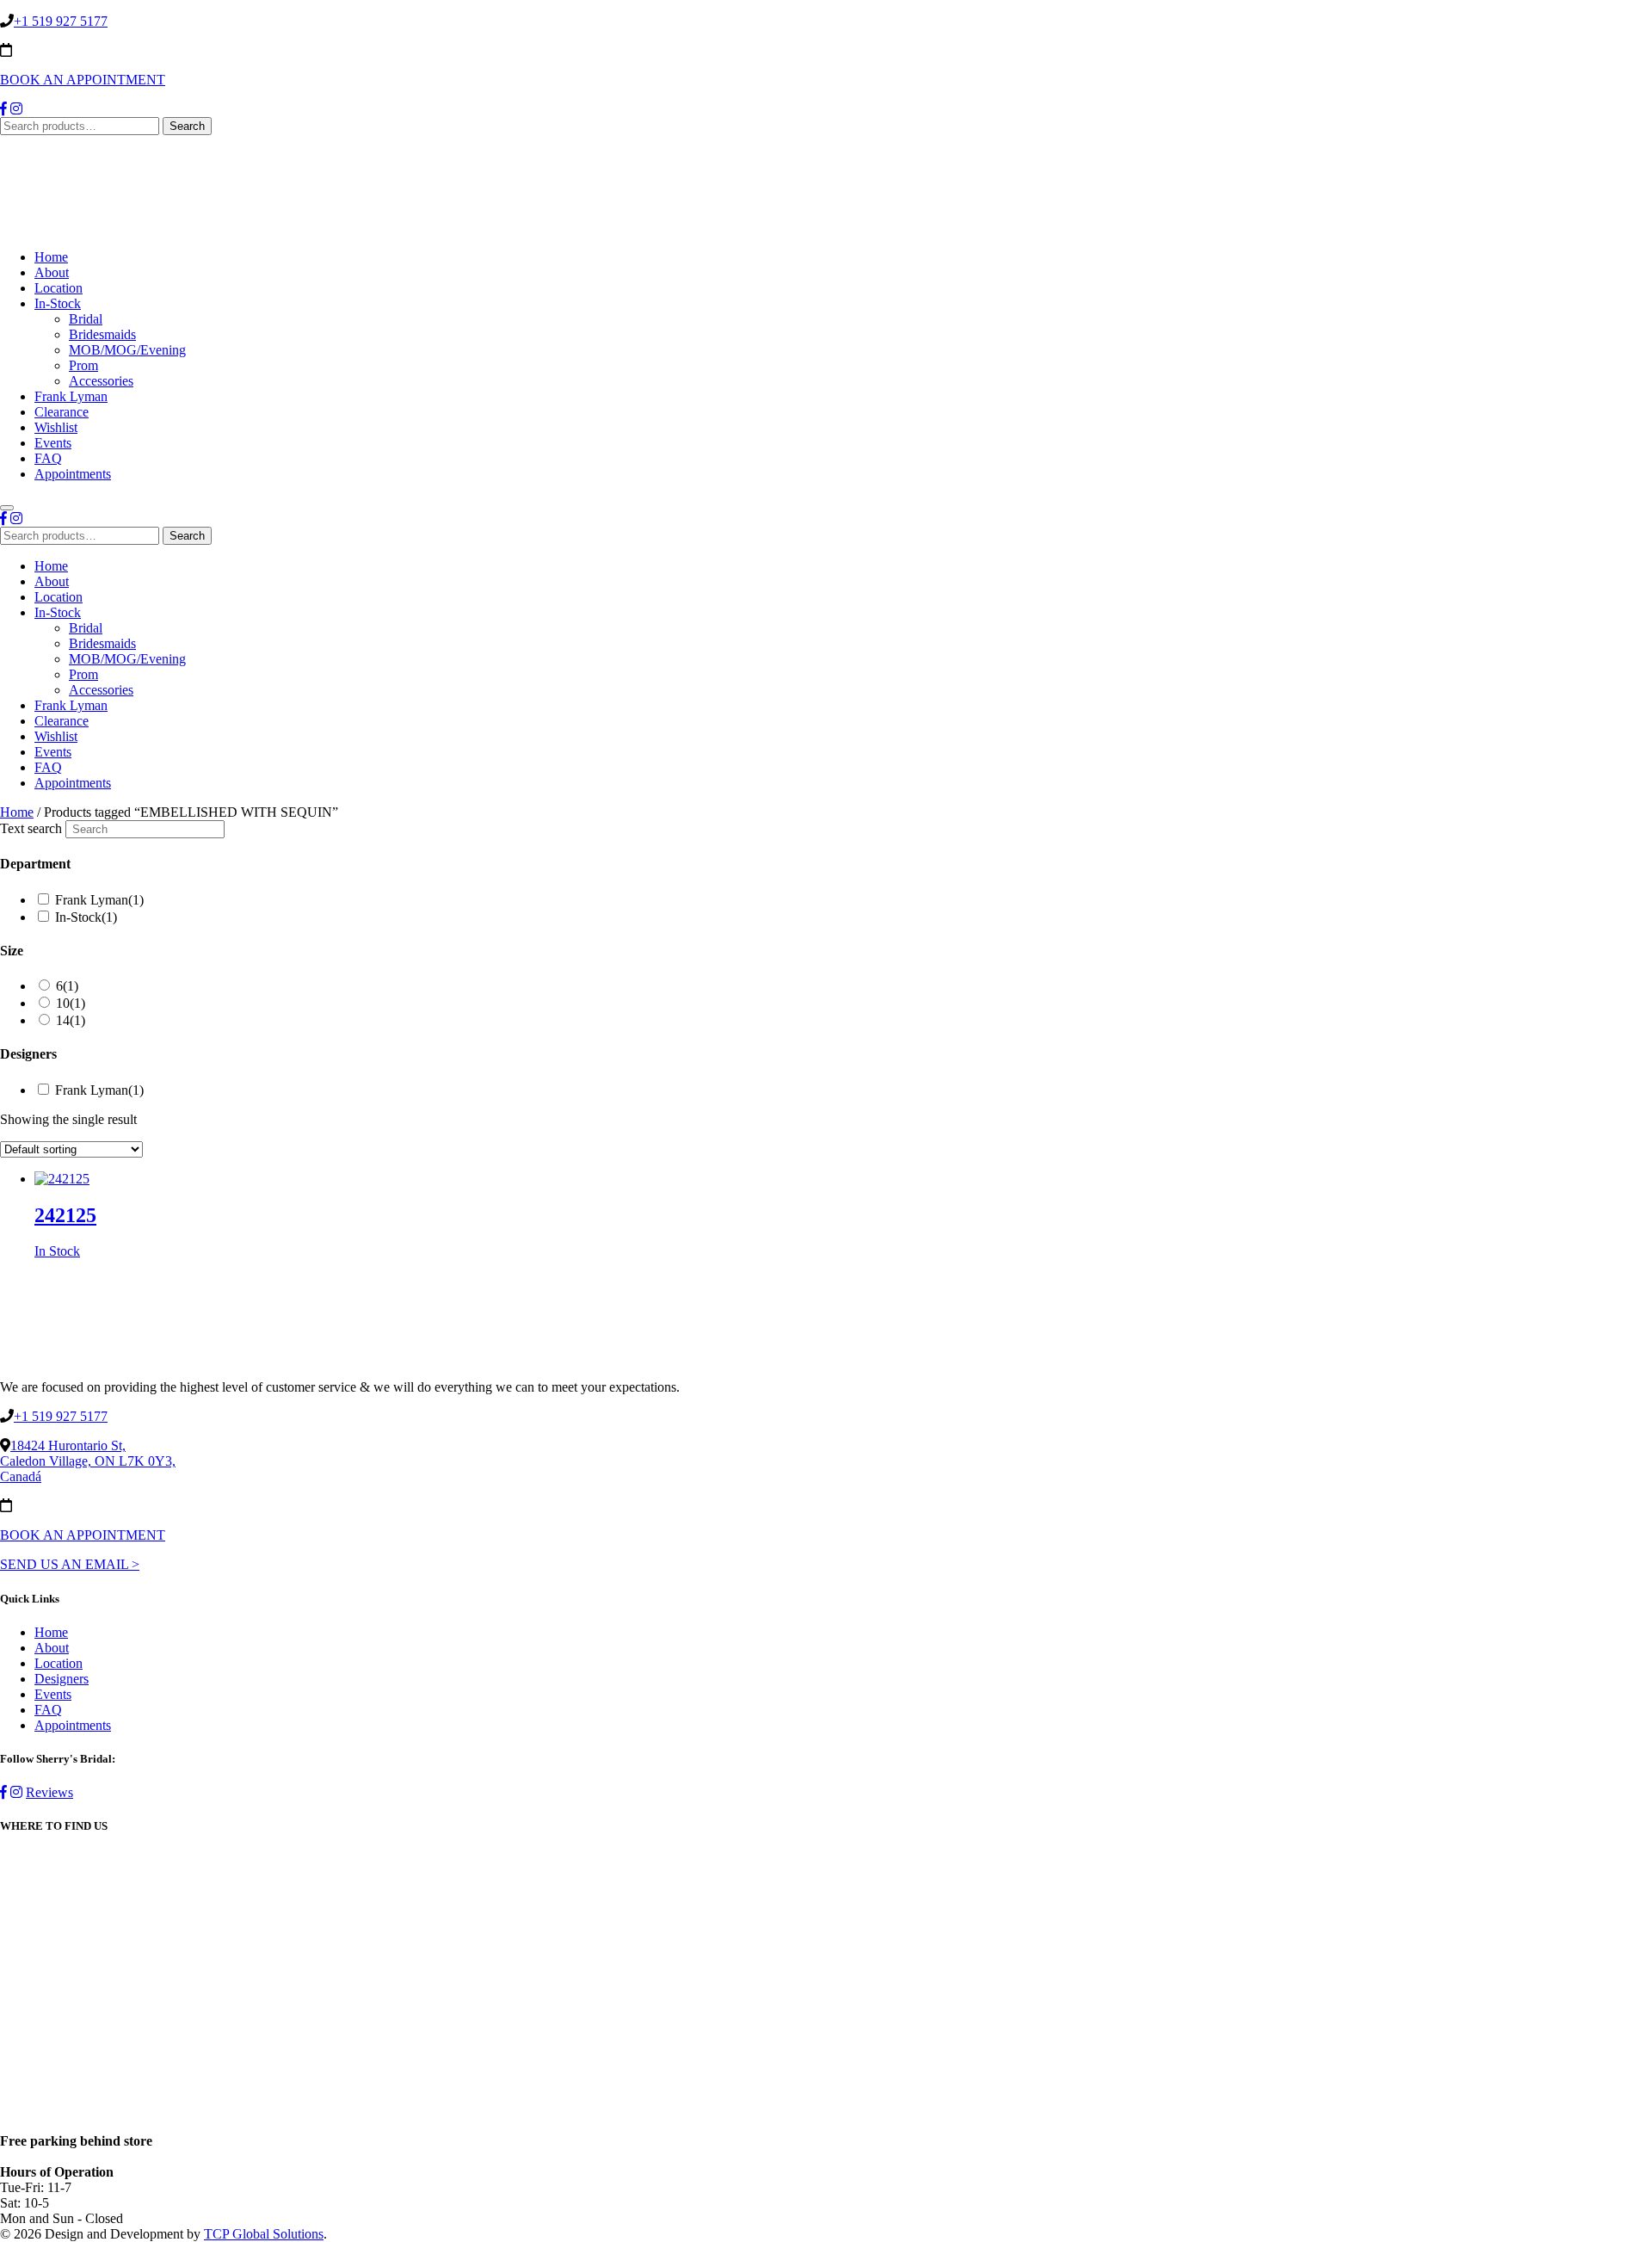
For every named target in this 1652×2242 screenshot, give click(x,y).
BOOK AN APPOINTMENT (83, 80)
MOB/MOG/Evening (127, 350)
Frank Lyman (71, 396)
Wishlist (56, 427)
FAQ (48, 458)
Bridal (86, 319)
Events (53, 443)
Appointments (73, 474)
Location (59, 288)
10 (71, 1003)
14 (71, 1020)
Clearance (62, 412)
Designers (62, 1679)
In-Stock (58, 303)
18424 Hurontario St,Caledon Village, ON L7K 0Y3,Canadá (88, 1461)
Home (51, 257)
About (52, 272)
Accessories (101, 381)
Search (187, 126)
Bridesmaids (102, 334)
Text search (31, 828)
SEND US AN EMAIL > (70, 1564)
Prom (83, 365)
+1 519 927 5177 (61, 21)
